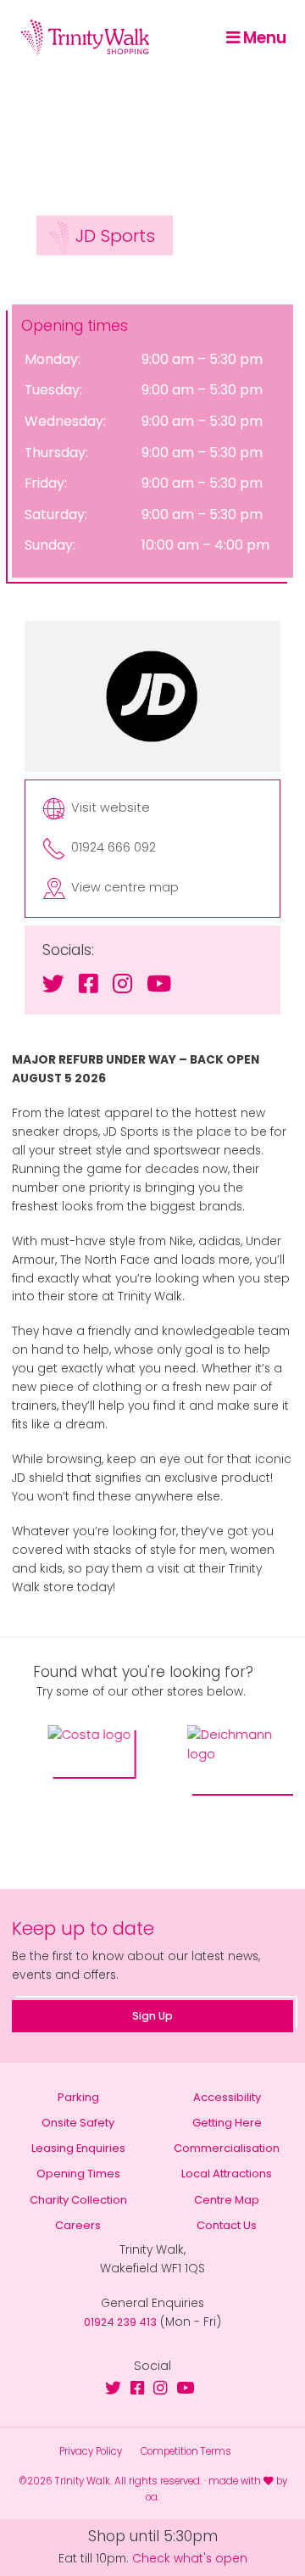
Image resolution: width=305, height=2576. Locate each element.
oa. (152, 2497)
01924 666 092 (114, 848)
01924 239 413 (120, 2322)
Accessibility (227, 2097)
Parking (78, 2097)
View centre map (125, 887)
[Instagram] (122, 984)
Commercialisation (227, 2148)
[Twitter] (53, 984)
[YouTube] (159, 984)
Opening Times (78, 2174)
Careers (78, 2225)
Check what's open (190, 2559)
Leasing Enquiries (78, 2148)
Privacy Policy (91, 2451)
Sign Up (152, 2016)
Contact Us (227, 2225)
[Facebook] (89, 984)
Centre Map (227, 2200)
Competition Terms (186, 2451)
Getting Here (227, 2123)
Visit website (111, 808)
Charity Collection (78, 2200)
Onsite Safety (78, 2123)
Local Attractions (227, 2174)
